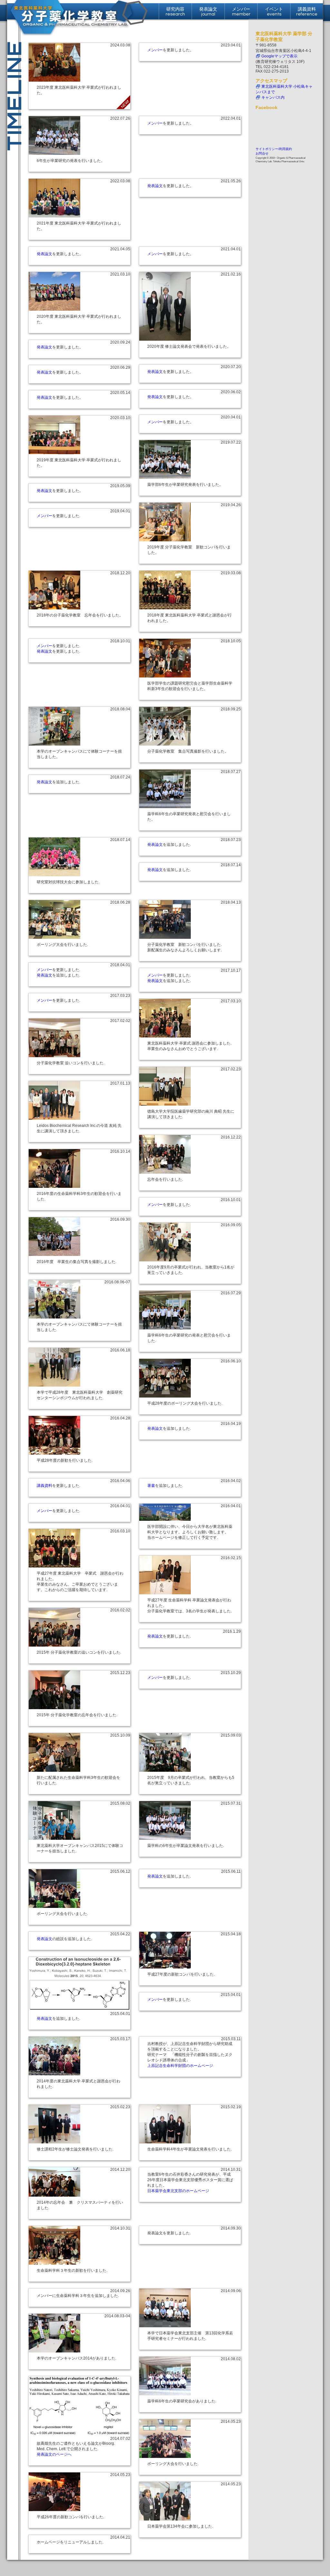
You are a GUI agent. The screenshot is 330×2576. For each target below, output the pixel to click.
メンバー (155, 50)
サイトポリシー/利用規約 (274, 149)
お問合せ (262, 153)
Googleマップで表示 (279, 56)
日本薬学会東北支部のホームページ (178, 2191)
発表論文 (155, 186)
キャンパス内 (273, 97)
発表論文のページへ (54, 2454)
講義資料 (44, 1486)
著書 (151, 1486)
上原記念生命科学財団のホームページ (180, 2066)
